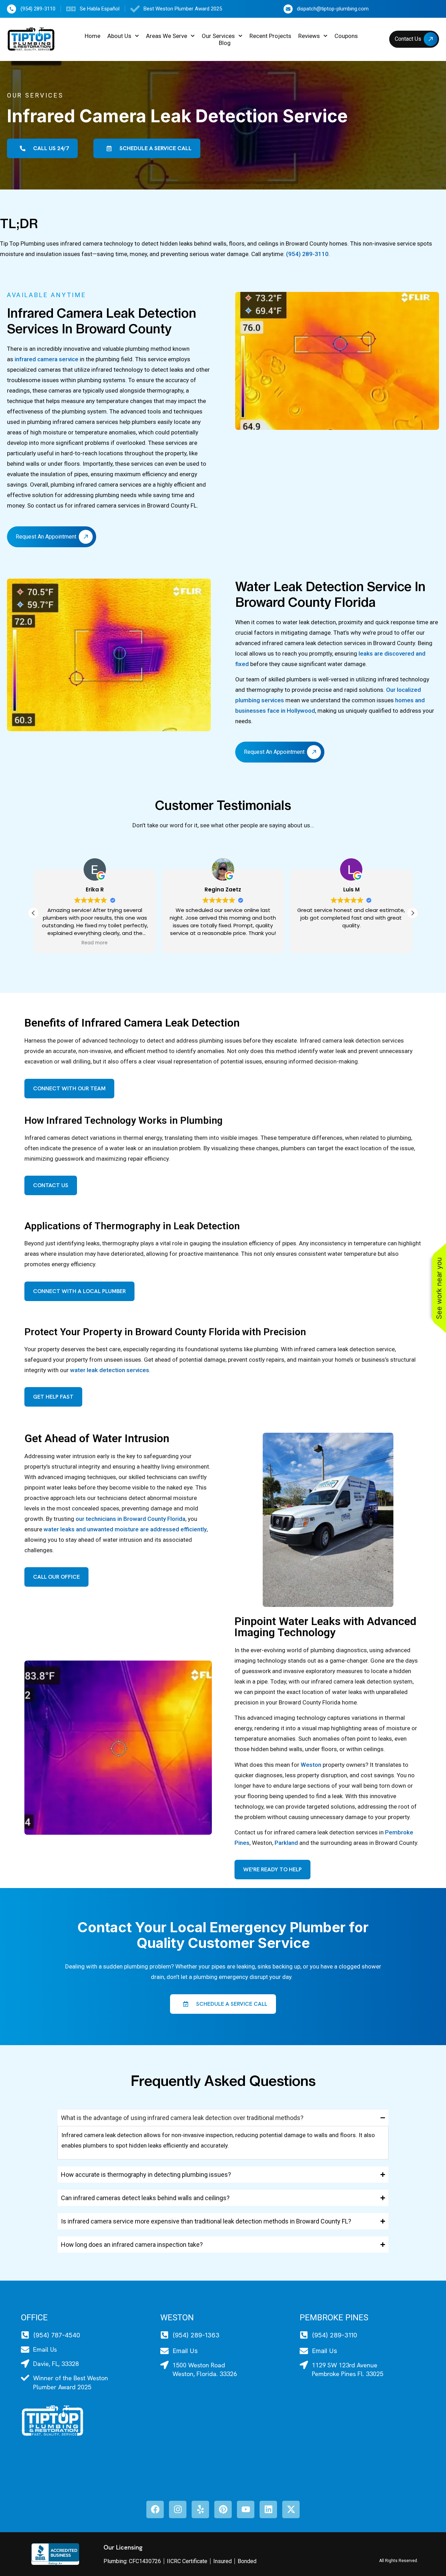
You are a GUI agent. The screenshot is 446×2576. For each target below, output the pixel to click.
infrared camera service (47, 359)
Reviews (309, 36)
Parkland (286, 1843)
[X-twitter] (291, 2509)
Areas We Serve (167, 36)
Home (93, 36)
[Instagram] (178, 2509)
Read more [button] (95, 943)
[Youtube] (246, 2509)
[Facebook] (155, 2509)
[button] (413, 913)
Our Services (218, 36)
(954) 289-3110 (307, 254)
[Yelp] (200, 2509)
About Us (119, 36)
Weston (311, 1765)
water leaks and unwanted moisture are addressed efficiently (125, 1529)
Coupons (346, 36)
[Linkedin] (268, 2509)
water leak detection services (110, 1370)
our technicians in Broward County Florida (130, 1519)
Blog (225, 43)
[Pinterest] (223, 2509)
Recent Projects (270, 36)
